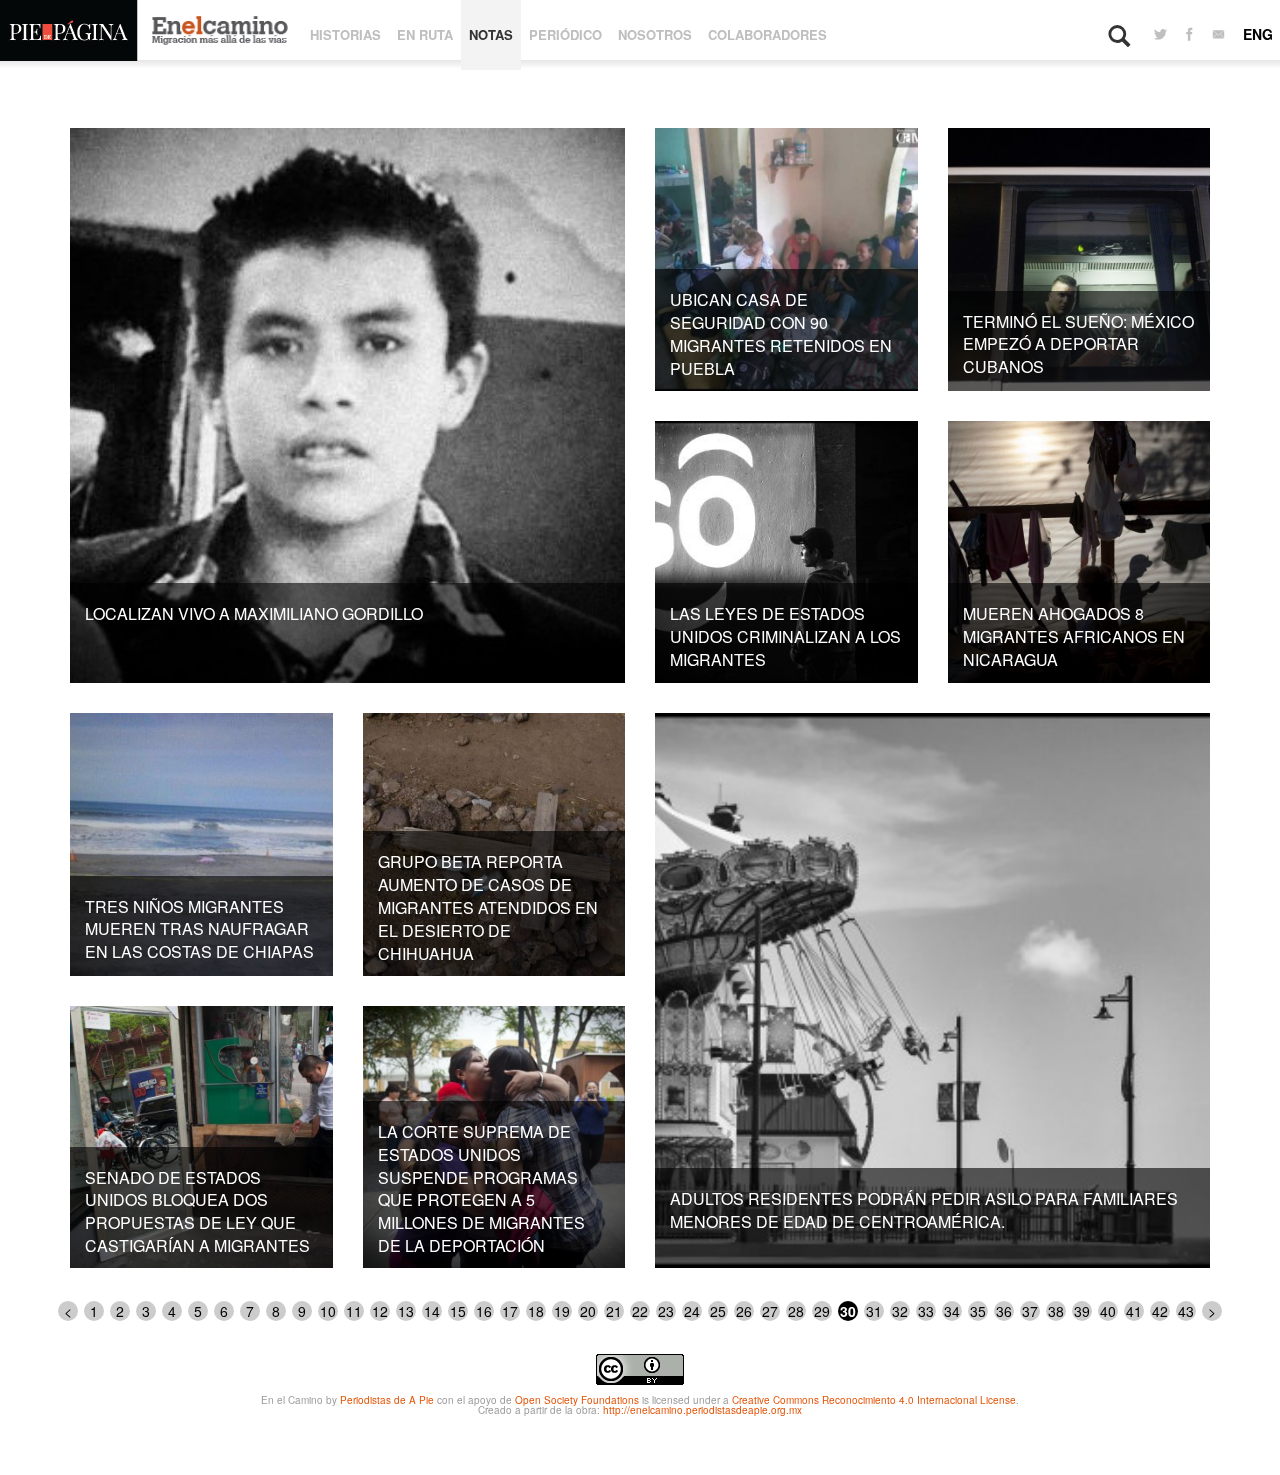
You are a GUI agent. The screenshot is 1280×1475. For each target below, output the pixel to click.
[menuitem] (1160, 35)
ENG (1258, 34)
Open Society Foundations (577, 1400)
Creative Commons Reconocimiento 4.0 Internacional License (874, 1400)
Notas (491, 34)
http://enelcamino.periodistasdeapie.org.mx (702, 1410)
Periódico (565, 34)
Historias (345, 34)
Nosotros (655, 34)
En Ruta (425, 34)
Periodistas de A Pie (387, 1400)
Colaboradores (767, 34)
